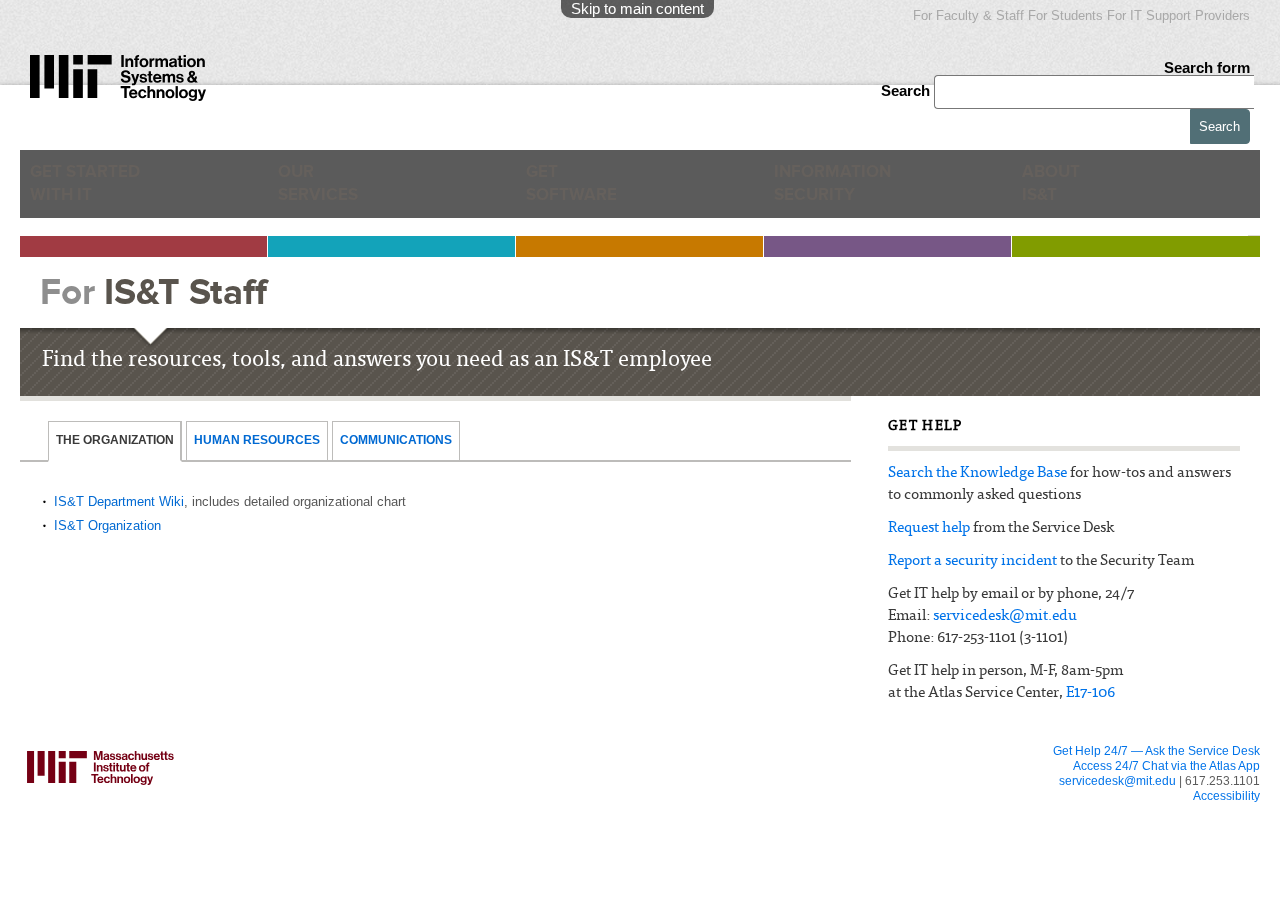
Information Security (846, 190)
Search (907, 90)
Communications (396, 440)
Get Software (571, 190)
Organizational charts (952, 873)
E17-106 (1090, 693)
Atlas (205, 813)
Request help (929, 528)
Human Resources (257, 440)
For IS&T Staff (946, 814)
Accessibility (1226, 796)
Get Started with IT (95, 190)
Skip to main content (637, 8)
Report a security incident (972, 561)
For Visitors (705, 814)
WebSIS (448, 873)
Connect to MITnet (474, 892)
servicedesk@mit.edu (1005, 616)
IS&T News (927, 854)
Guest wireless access (720, 854)
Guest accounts (232, 851)
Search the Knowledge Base (977, 473)
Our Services (327, 190)
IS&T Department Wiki (119, 501)
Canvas (212, 794)
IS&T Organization (107, 525)
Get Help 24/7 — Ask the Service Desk (1156, 751)
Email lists (217, 832)
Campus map (696, 892)
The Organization (115, 440)
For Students (1065, 15)
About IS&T (1084, 190)
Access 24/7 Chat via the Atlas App (1166, 766)
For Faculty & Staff (968, 15)
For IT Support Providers (1178, 15)
